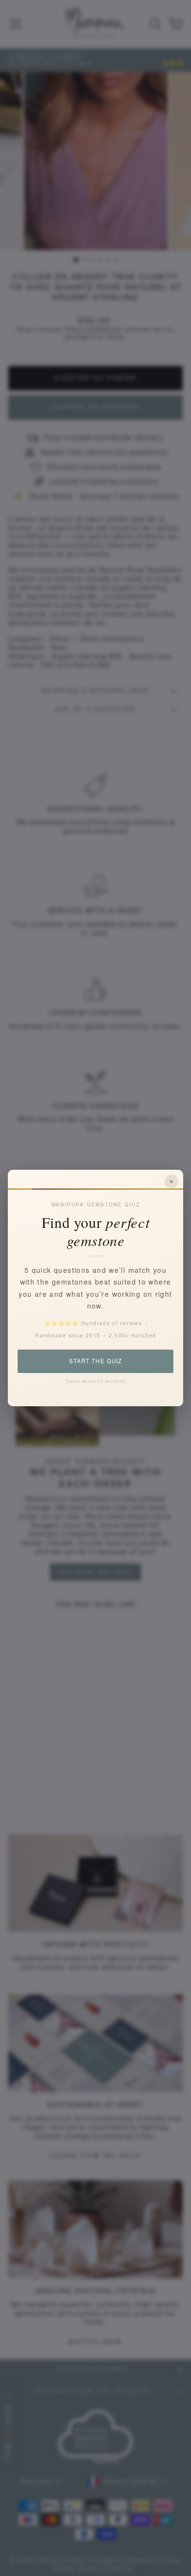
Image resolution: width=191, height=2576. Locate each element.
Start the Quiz (95, 1361)
